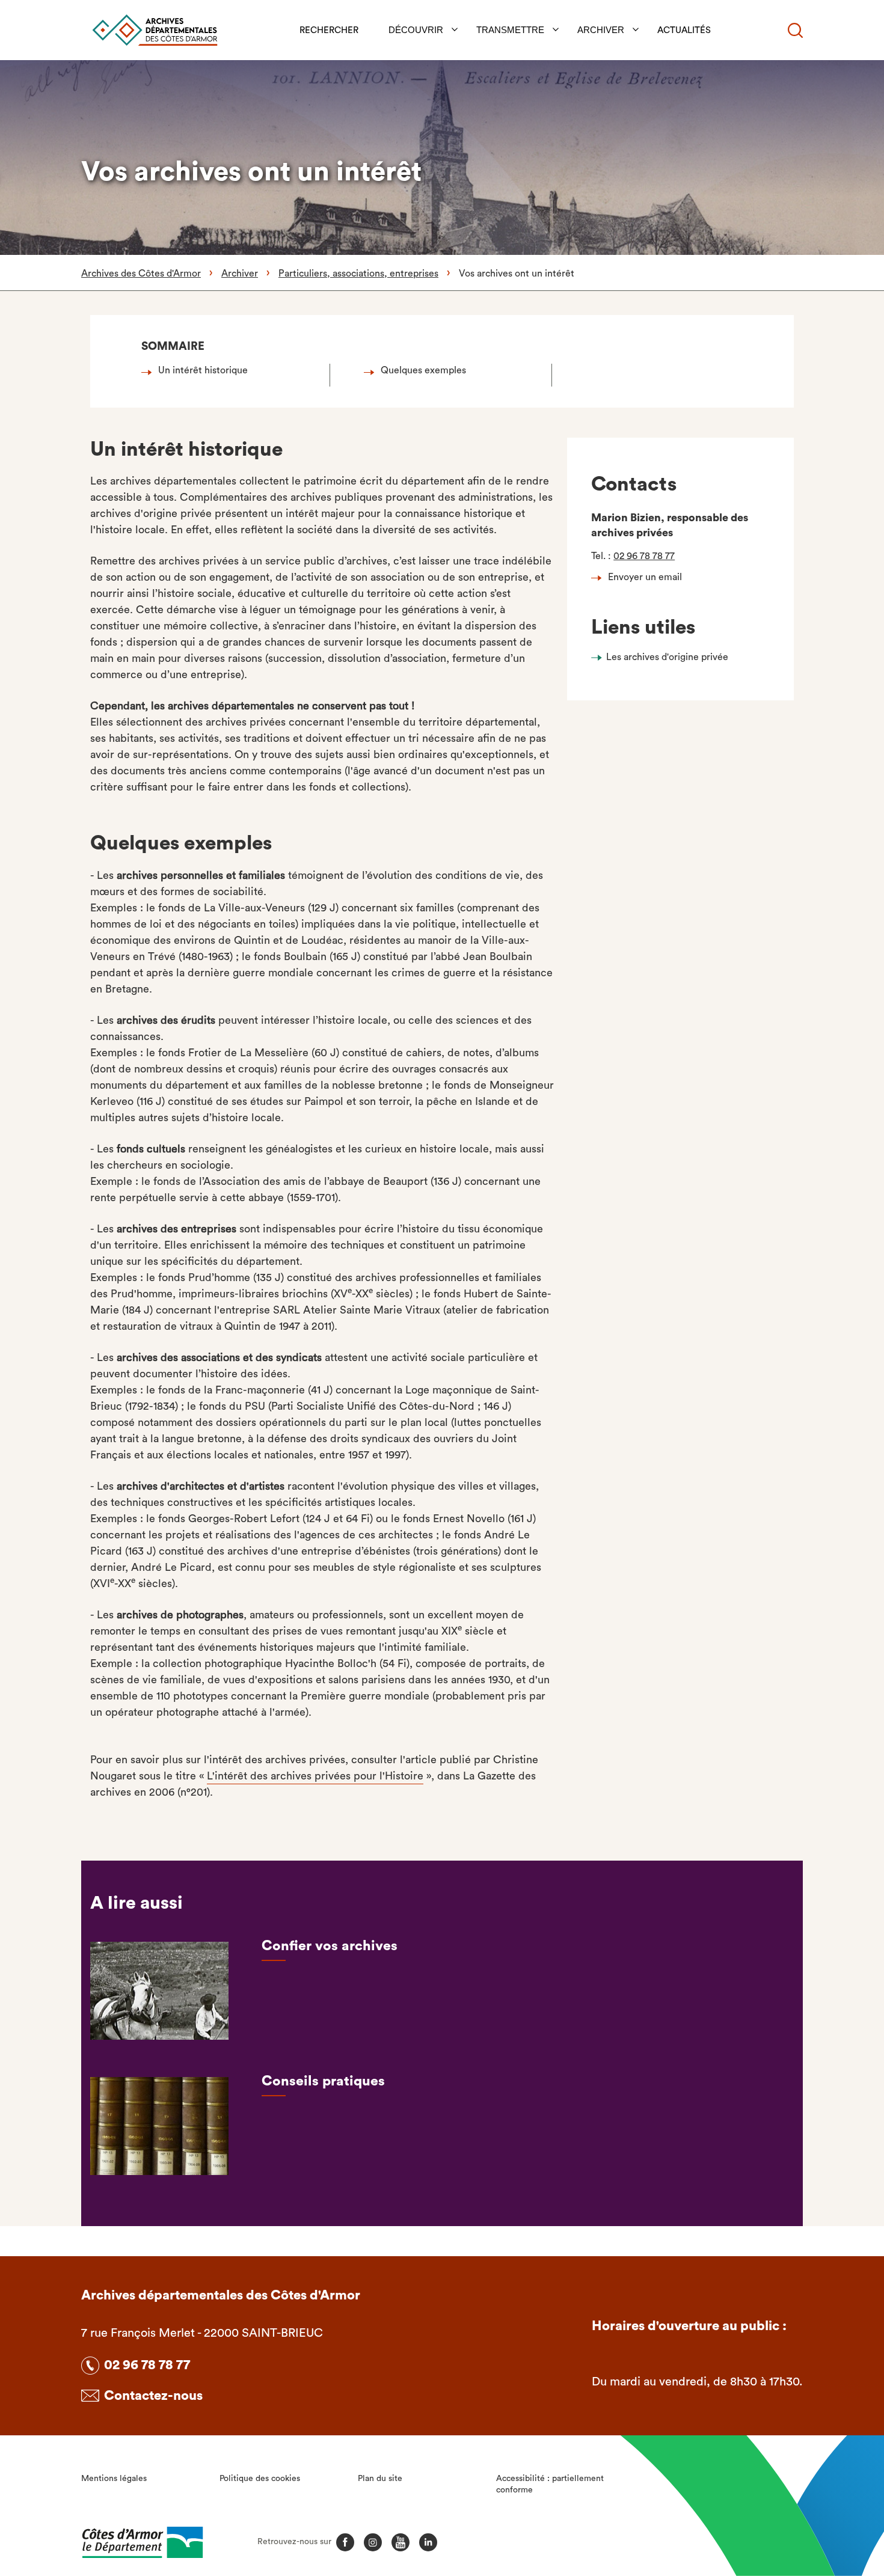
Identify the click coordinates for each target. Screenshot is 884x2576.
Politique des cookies (260, 2479)
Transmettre (510, 30)
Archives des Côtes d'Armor (141, 274)
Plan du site (380, 2479)
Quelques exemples (423, 370)
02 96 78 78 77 (644, 556)
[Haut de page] (810, 2501)
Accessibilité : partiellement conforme (550, 2485)
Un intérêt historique (203, 370)
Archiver (601, 30)
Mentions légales (114, 2479)
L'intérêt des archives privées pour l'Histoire (315, 1776)
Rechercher (329, 30)
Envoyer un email (645, 577)
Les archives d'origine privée (667, 657)
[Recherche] (795, 30)
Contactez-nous (153, 2396)
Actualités (684, 30)
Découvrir (416, 30)
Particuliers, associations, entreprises (358, 274)
